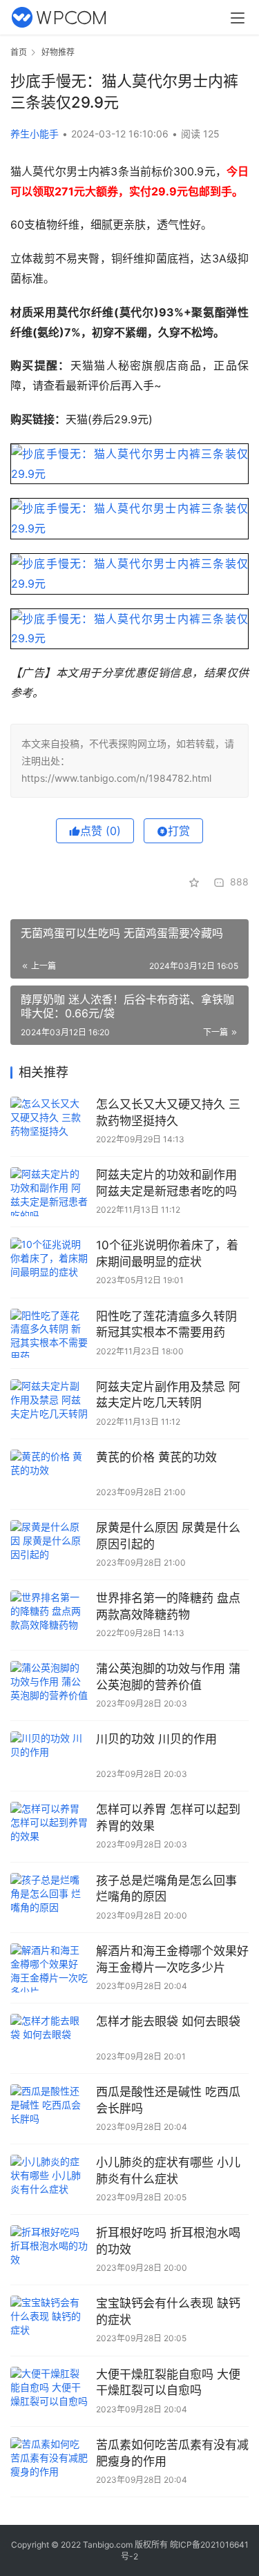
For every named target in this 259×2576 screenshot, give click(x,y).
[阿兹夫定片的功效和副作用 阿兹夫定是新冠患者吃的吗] (50, 1192)
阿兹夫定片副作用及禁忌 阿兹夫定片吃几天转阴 (168, 1395)
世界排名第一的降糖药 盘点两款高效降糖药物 (168, 1606)
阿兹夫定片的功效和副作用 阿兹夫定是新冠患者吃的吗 (166, 1183)
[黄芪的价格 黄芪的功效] (50, 1474)
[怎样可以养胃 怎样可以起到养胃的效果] (50, 1826)
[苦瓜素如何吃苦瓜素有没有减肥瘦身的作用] (50, 2462)
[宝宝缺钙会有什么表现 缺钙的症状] (50, 2320)
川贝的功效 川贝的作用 (156, 1739)
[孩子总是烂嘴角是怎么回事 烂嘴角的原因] (50, 1897)
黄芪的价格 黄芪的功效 (156, 1457)
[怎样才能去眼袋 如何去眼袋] (50, 2038)
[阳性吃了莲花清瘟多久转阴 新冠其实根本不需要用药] (50, 1333)
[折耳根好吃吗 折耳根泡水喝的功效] (50, 2250)
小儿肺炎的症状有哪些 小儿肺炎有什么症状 (168, 2171)
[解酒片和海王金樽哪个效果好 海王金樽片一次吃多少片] (50, 1968)
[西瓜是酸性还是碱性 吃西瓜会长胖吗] (50, 2109)
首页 (19, 52)
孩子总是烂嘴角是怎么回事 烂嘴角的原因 (166, 1889)
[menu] (238, 18)
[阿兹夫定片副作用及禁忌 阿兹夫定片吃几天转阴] (50, 1404)
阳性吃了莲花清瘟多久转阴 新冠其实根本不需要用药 (166, 1325)
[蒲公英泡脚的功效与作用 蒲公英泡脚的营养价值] (50, 1685)
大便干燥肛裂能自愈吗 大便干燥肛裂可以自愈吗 (168, 2383)
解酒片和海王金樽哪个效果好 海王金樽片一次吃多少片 (172, 1959)
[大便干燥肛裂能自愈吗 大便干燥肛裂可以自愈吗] (50, 2391)
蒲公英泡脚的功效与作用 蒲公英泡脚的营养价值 (168, 1677)
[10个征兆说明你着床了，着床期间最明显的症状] (50, 1262)
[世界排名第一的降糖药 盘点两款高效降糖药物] (50, 1615)
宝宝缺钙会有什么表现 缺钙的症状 (168, 2311)
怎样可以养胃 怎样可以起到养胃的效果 (168, 1818)
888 (239, 882)
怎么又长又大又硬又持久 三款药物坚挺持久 (168, 1113)
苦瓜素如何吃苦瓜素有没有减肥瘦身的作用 (172, 2453)
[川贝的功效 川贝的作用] (50, 1756)
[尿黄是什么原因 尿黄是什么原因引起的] (50, 1545)
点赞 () (100, 831)
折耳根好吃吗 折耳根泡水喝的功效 (168, 2241)
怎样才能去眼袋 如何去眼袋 (168, 2021)
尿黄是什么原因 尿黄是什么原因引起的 (168, 1536)
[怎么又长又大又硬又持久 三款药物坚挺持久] (50, 1121)
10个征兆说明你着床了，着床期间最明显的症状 (167, 1253)
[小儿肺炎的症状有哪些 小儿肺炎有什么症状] (50, 2179)
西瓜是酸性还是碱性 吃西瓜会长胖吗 (168, 2100)
